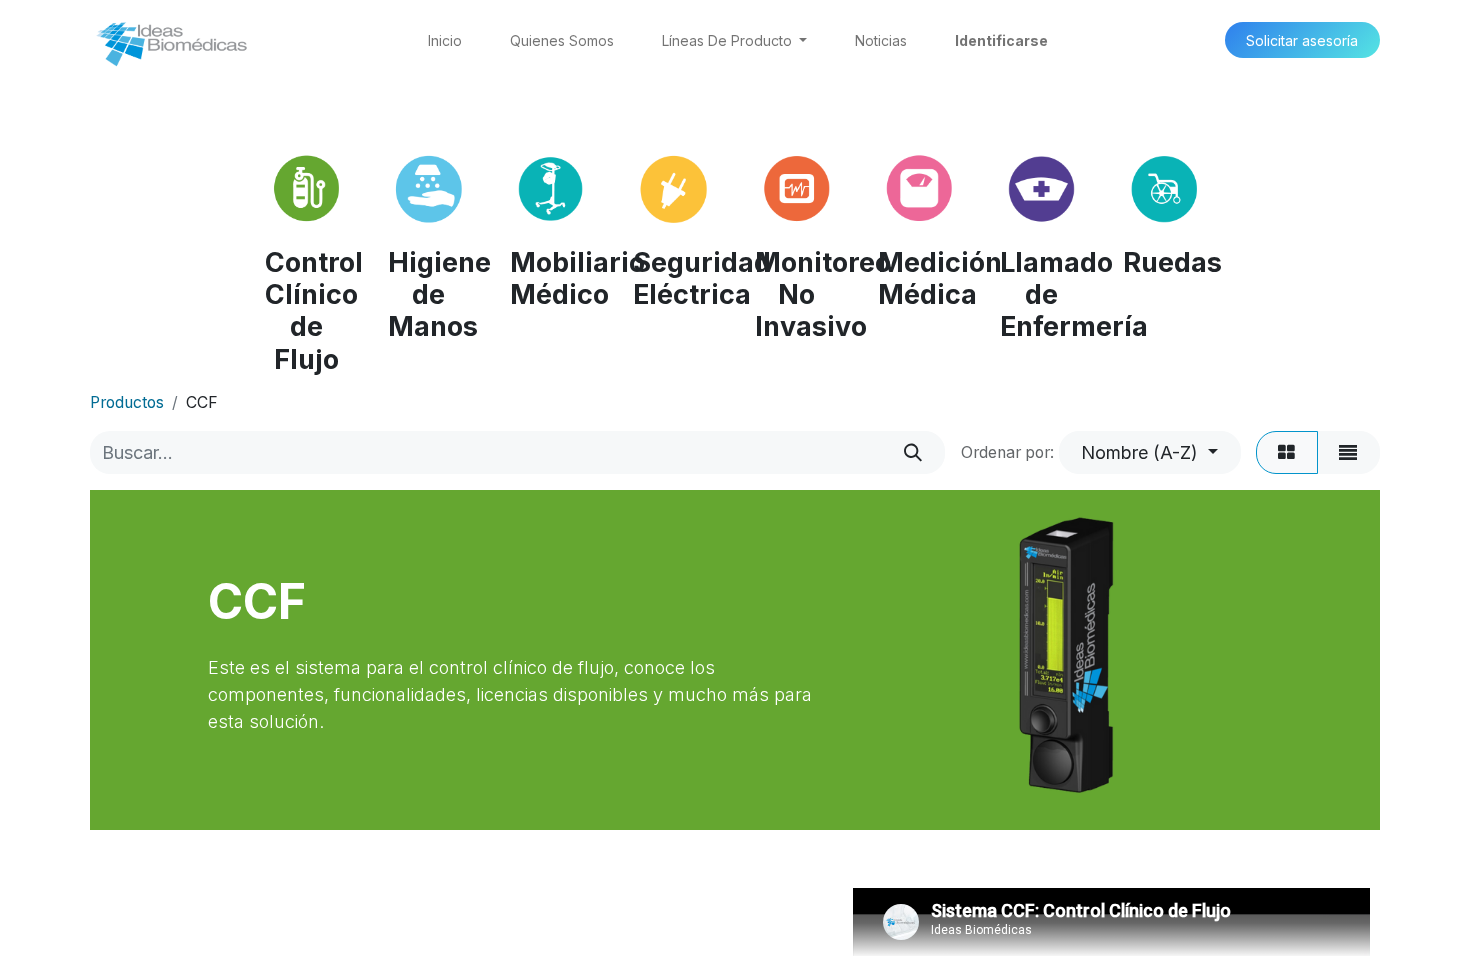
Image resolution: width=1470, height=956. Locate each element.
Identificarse (1001, 40)
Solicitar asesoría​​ (1302, 40)
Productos (127, 402)
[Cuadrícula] (1287, 452)
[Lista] (1348, 452)
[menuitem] (445, 40)
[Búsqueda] (913, 452)
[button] (1150, 452)
